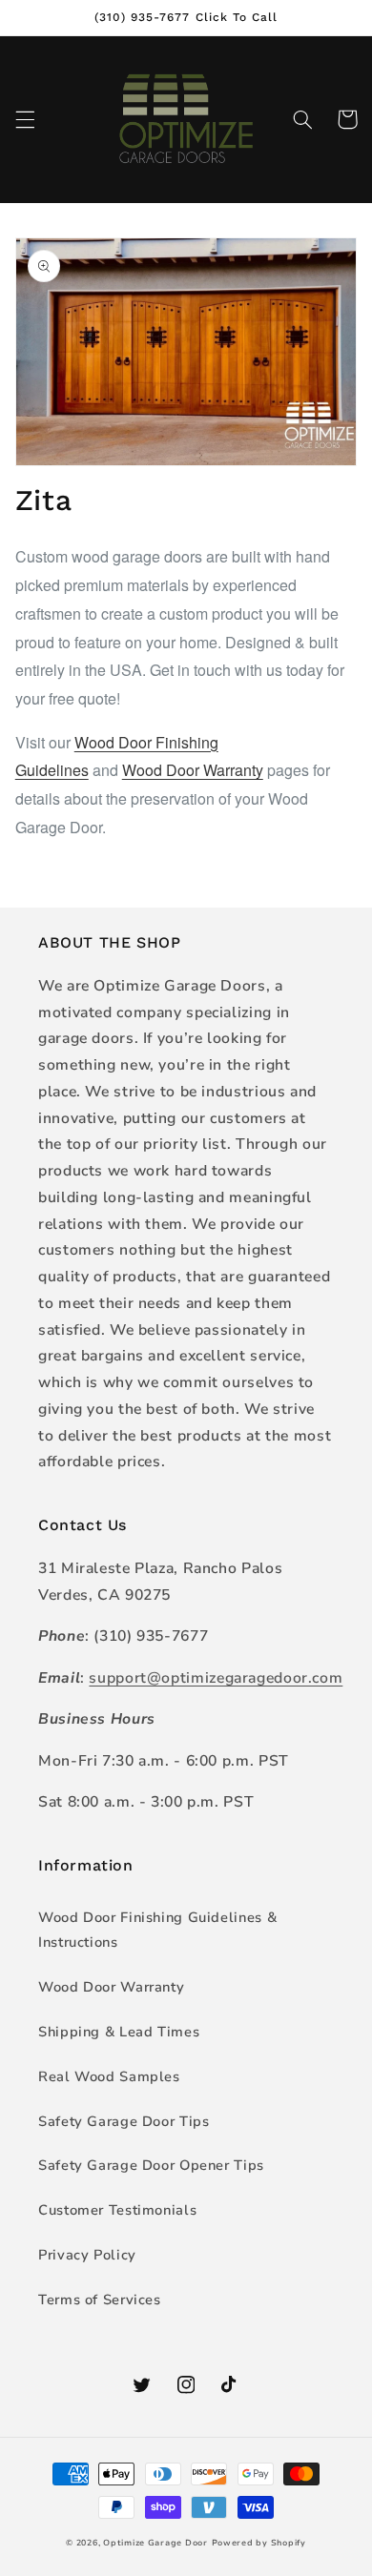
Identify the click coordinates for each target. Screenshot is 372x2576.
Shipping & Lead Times (119, 2032)
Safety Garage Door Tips (124, 2121)
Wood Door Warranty (193, 770)
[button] (25, 119)
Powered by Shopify (259, 2543)
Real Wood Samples (109, 2076)
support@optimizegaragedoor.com (216, 1678)
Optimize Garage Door (155, 2543)
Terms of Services (100, 2300)
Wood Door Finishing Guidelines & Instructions (157, 1930)
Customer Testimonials (117, 2210)
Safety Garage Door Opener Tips (151, 2165)
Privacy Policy (87, 2255)
